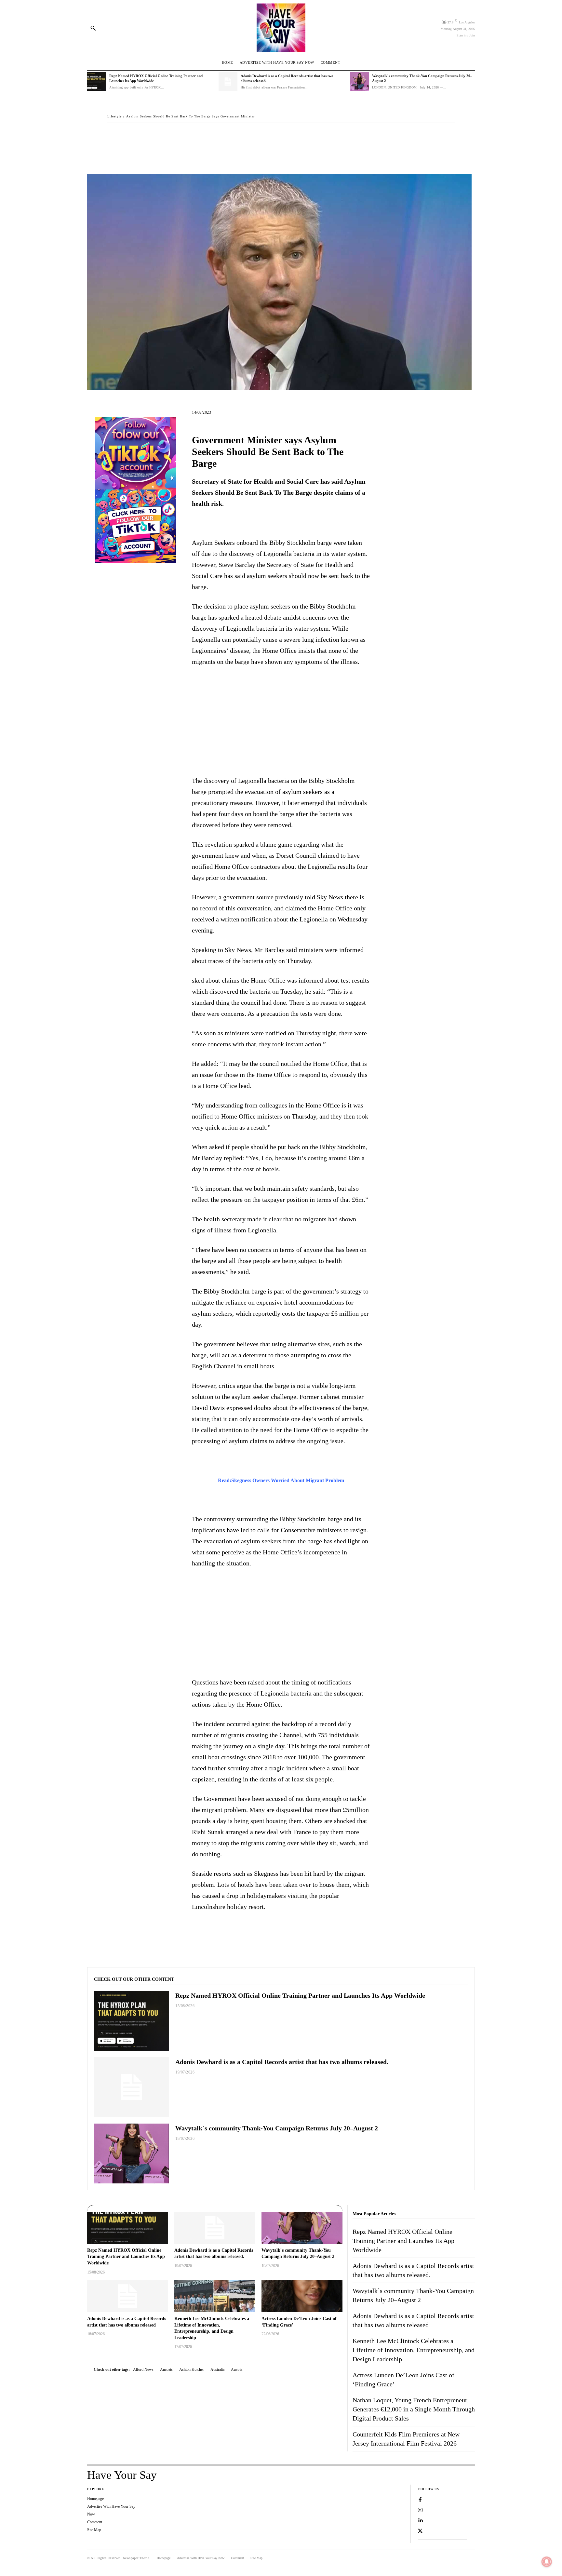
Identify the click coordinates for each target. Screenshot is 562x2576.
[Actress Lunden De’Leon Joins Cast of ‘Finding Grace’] (302, 2296)
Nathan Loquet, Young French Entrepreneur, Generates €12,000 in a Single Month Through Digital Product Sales (414, 2409)
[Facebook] (114, 136)
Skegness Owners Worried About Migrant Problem (288, 1480)
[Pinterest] (144, 136)
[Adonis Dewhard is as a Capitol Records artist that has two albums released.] (228, 82)
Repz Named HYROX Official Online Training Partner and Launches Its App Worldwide (300, 1995)
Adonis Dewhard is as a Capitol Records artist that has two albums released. (282, 2062)
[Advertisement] (281, 721)
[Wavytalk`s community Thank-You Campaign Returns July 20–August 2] (359, 82)
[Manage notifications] (547, 2562)
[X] (129, 136)
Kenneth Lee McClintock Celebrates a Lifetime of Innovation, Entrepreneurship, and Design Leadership (414, 2350)
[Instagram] (420, 2510)
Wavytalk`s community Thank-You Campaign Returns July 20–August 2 (277, 2128)
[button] (93, 28)
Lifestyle (114, 116)
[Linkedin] (420, 2521)
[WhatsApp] (159, 136)
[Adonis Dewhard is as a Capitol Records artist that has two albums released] (127, 2296)
